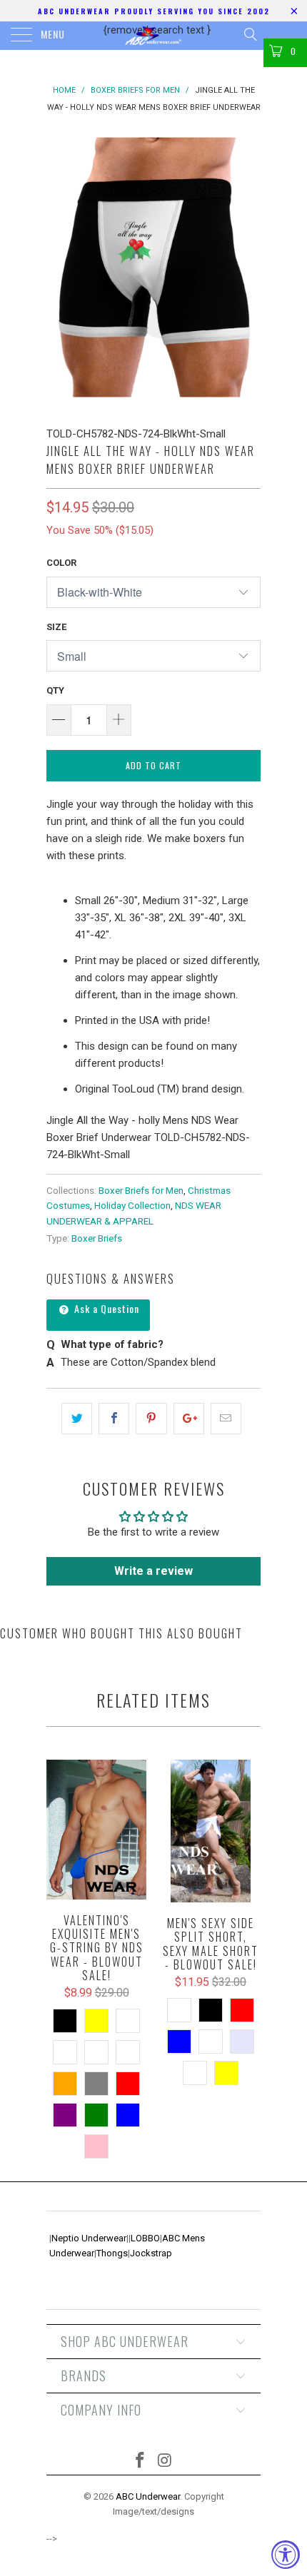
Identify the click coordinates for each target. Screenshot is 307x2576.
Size (56, 627)
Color (61, 563)
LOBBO (145, 2238)
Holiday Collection (132, 1205)
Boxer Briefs (97, 1238)
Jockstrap (151, 2253)
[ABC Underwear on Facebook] (141, 2461)
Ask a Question (105, 1308)
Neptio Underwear (89, 2238)
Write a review (153, 1571)
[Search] (250, 34)
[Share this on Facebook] (114, 1419)
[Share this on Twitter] (77, 1419)
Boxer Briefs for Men (141, 1190)
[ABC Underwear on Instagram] (166, 2461)
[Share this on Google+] (189, 1419)
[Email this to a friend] (226, 1419)
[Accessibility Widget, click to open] (286, 2555)
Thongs (112, 2253)
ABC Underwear (148, 2496)
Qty (55, 690)
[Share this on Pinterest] (151, 1419)
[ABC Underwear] (154, 36)
